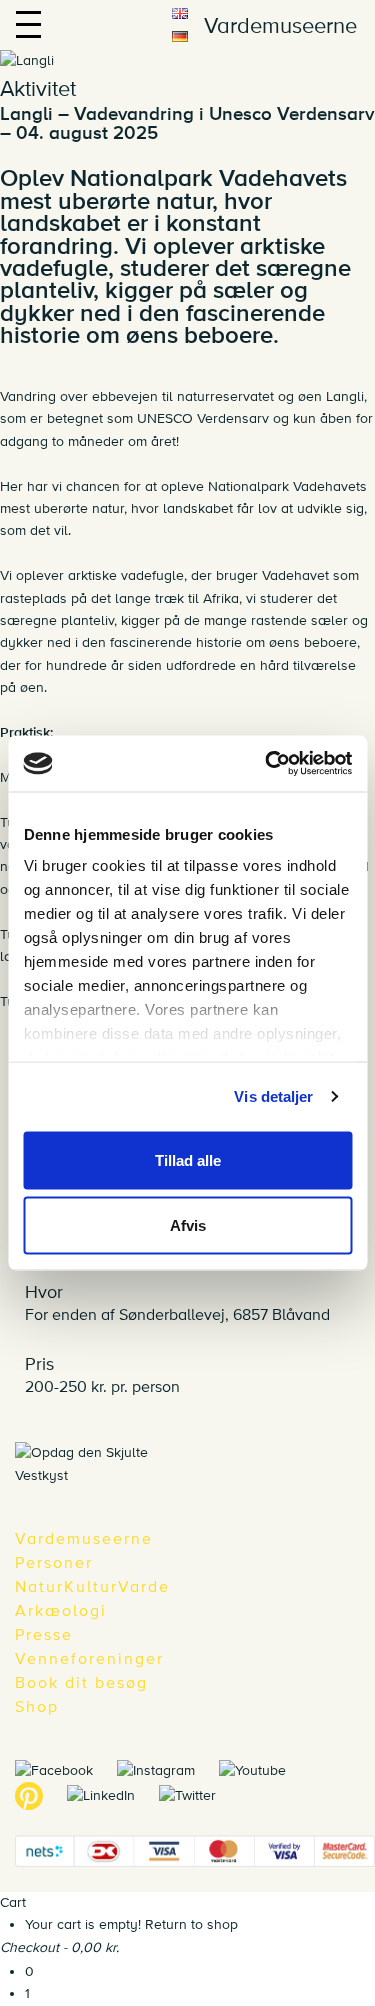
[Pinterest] (39, 1794)
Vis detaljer (273, 1096)
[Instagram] (166, 1769)
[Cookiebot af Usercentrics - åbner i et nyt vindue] (267, 764)
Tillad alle (188, 1159)
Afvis (188, 1225)
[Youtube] (262, 1769)
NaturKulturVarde (92, 1587)
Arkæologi (61, 1611)
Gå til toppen (358, 1449)
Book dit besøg (81, 1683)
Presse (44, 1635)
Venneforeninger (89, 1659)
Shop (37, 1707)
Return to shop (191, 1924)
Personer (54, 1563)
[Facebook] (64, 1769)
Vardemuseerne (84, 1539)
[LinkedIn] (111, 1794)
